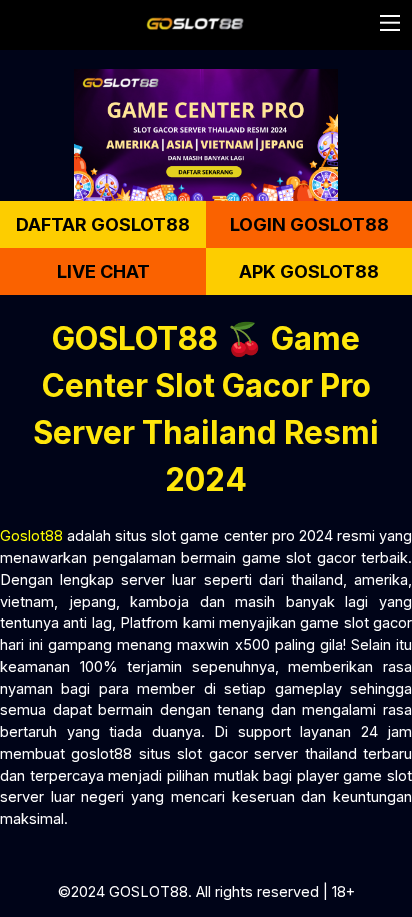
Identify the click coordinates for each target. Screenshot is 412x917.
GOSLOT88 (148, 891)
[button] (390, 23)
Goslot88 (31, 535)
